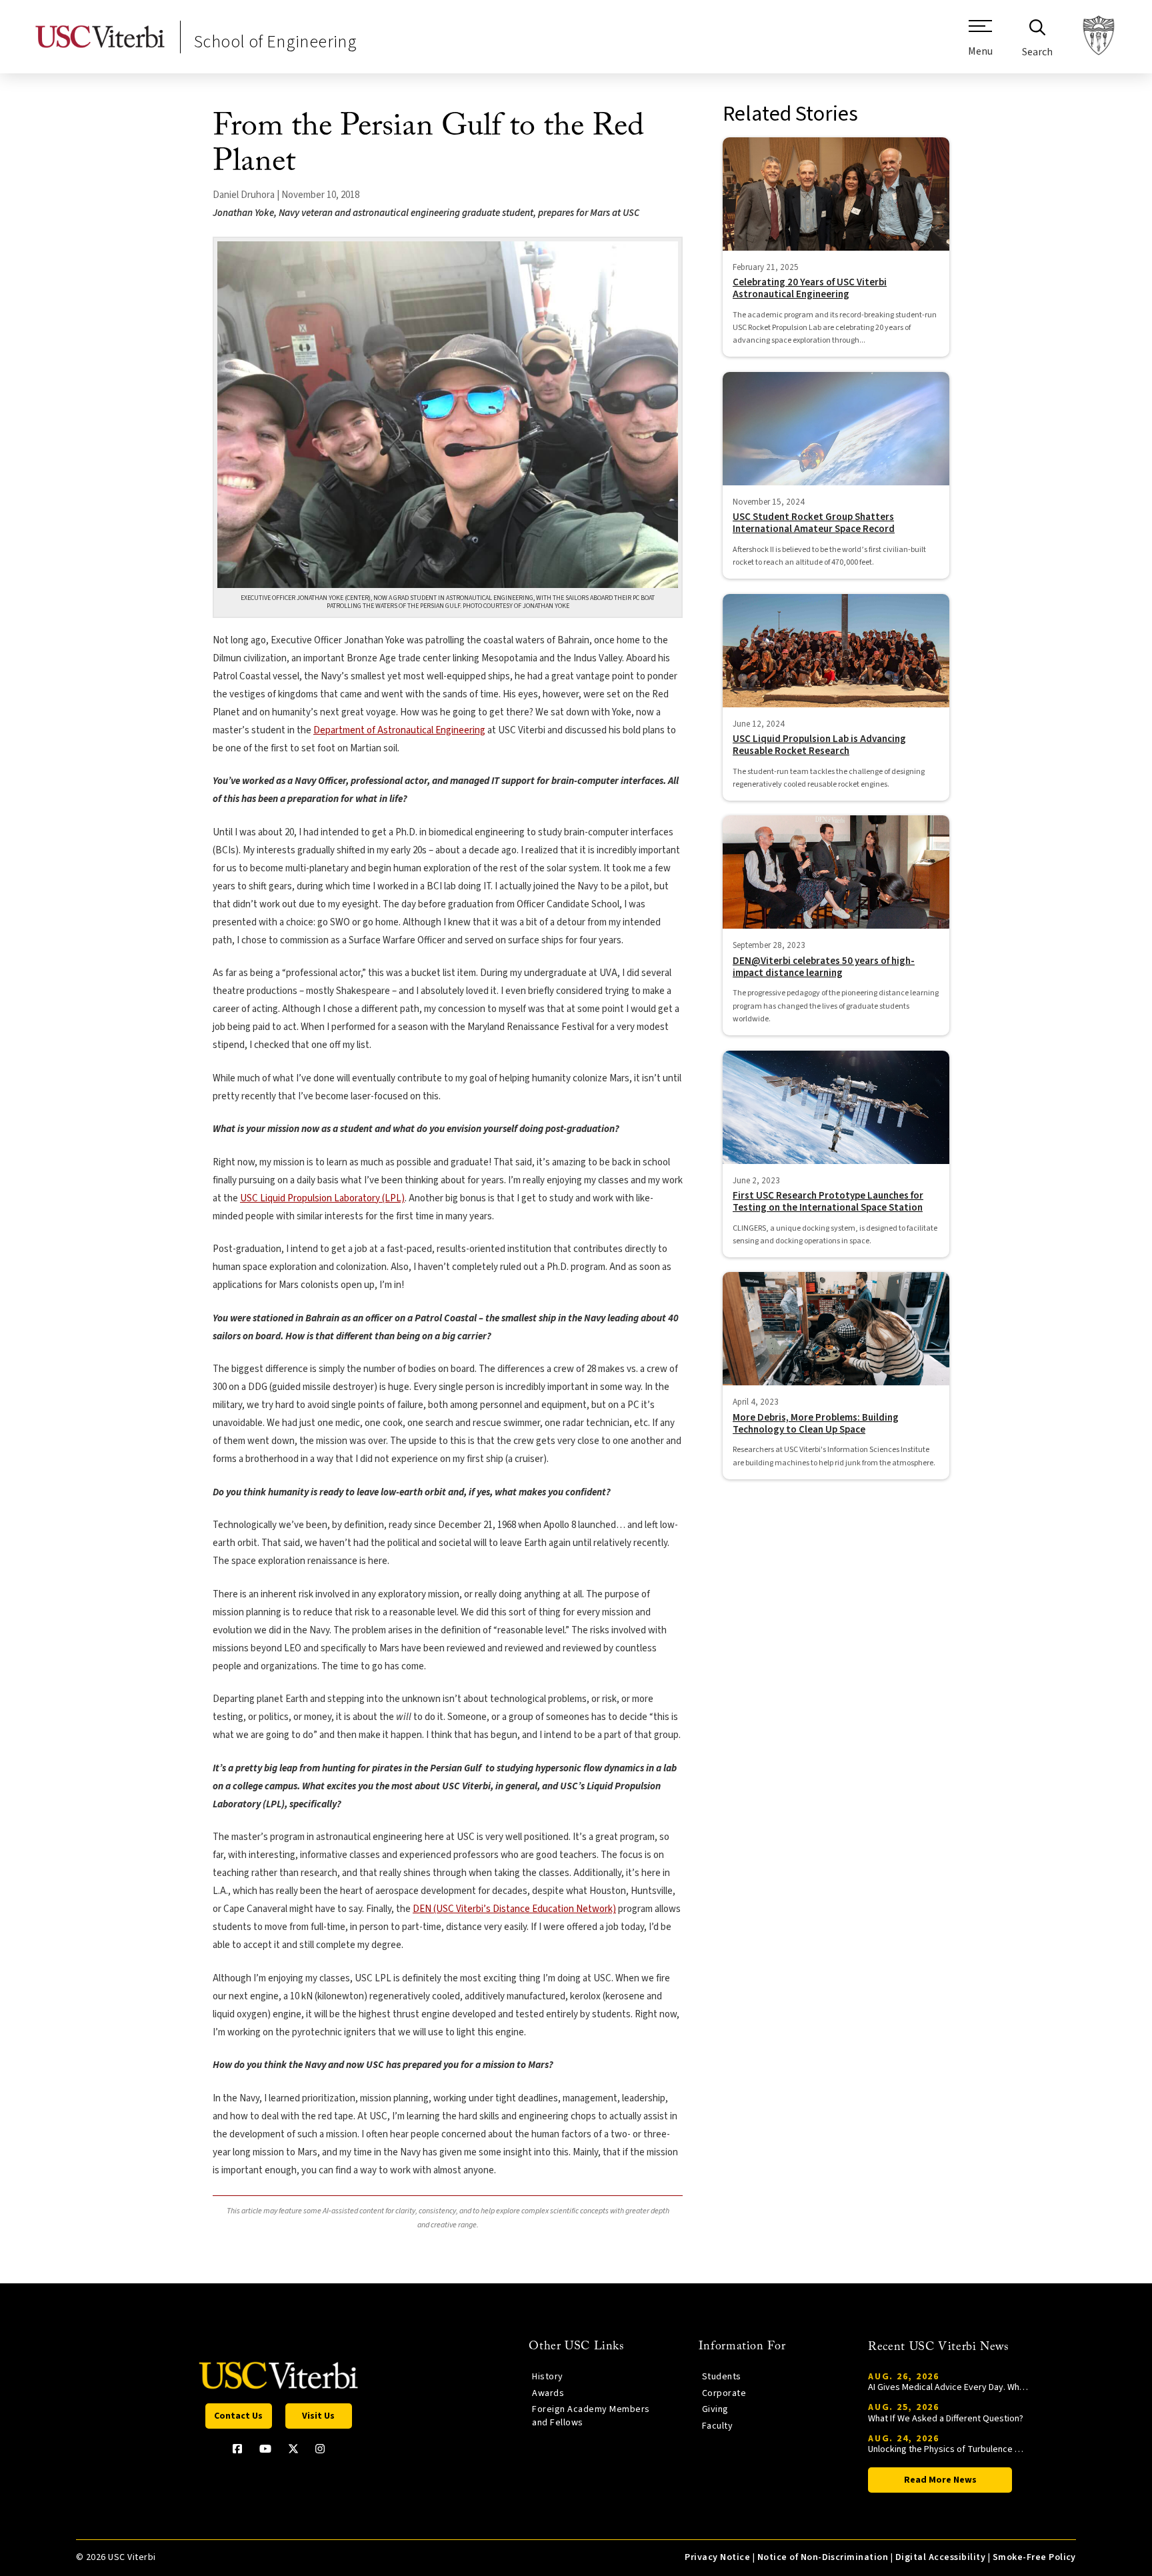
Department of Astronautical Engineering (399, 730)
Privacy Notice (717, 2557)
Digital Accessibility (940, 2557)
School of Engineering (275, 42)
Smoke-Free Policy (1034, 2557)
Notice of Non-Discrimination (823, 2557)
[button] (980, 43)
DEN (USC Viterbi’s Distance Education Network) (514, 1909)
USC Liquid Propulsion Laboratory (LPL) (322, 1198)
